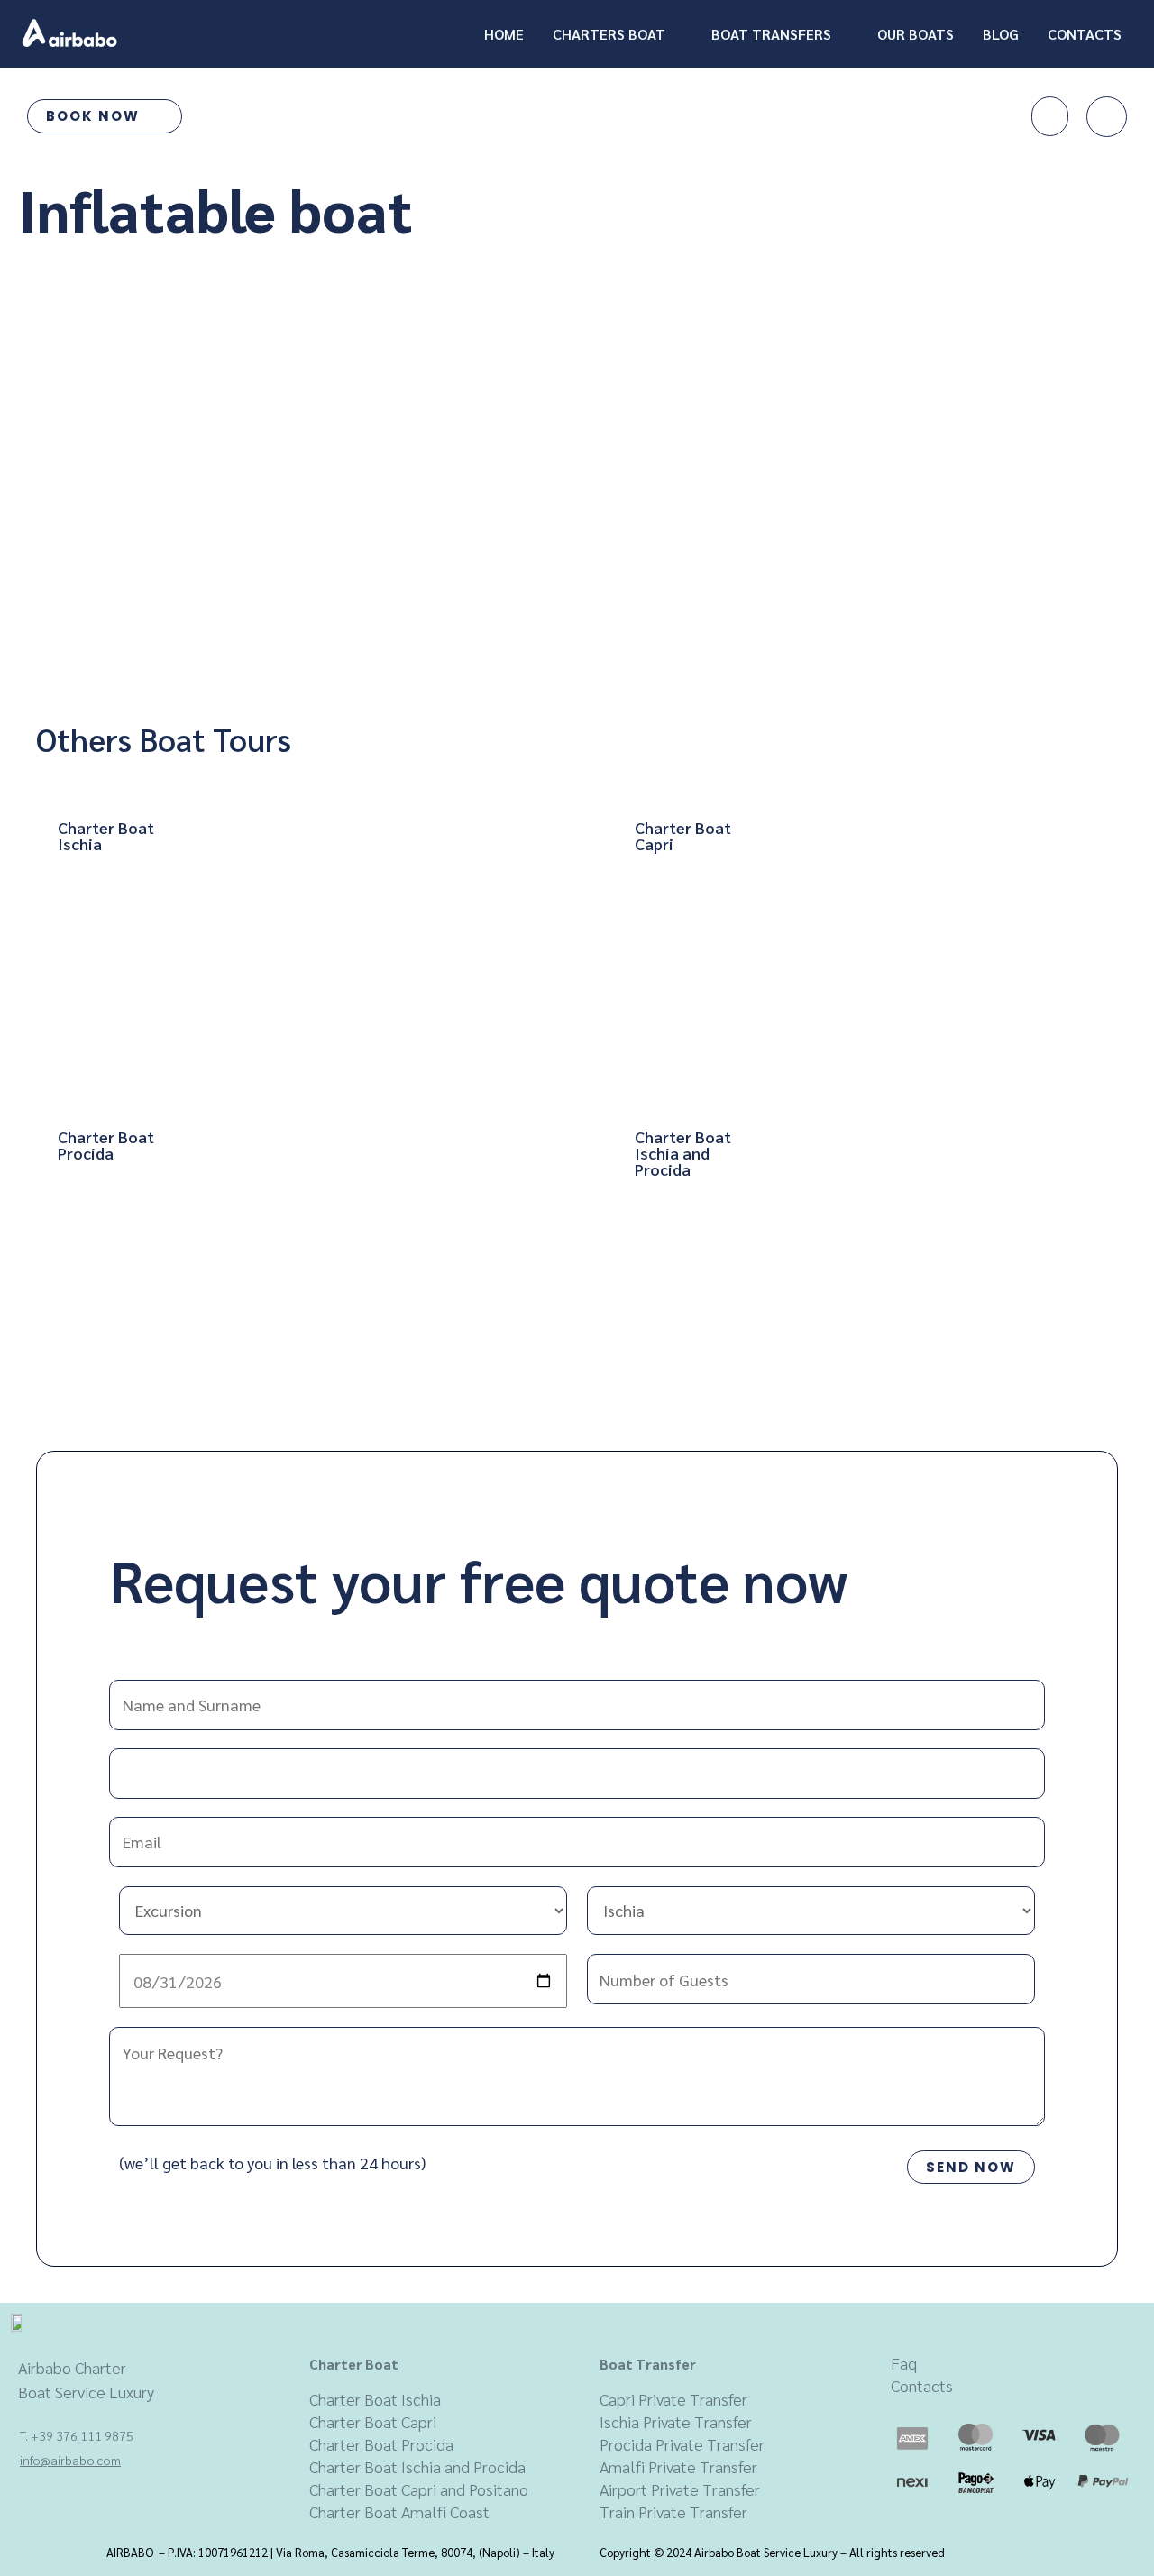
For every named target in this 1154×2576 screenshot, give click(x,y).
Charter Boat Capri (373, 2421)
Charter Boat (354, 2364)
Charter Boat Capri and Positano (419, 2489)
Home (504, 34)
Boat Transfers (771, 34)
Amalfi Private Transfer (678, 2466)
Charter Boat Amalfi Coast (399, 2512)
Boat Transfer (648, 2364)
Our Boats (916, 34)
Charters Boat (609, 34)
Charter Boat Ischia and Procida (417, 2466)
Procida (627, 2444)
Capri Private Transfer (673, 2399)
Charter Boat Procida (381, 2444)
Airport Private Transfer (680, 2489)
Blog (1001, 34)
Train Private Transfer (673, 2512)
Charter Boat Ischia (375, 2399)
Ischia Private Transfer (676, 2421)
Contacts (1085, 34)
